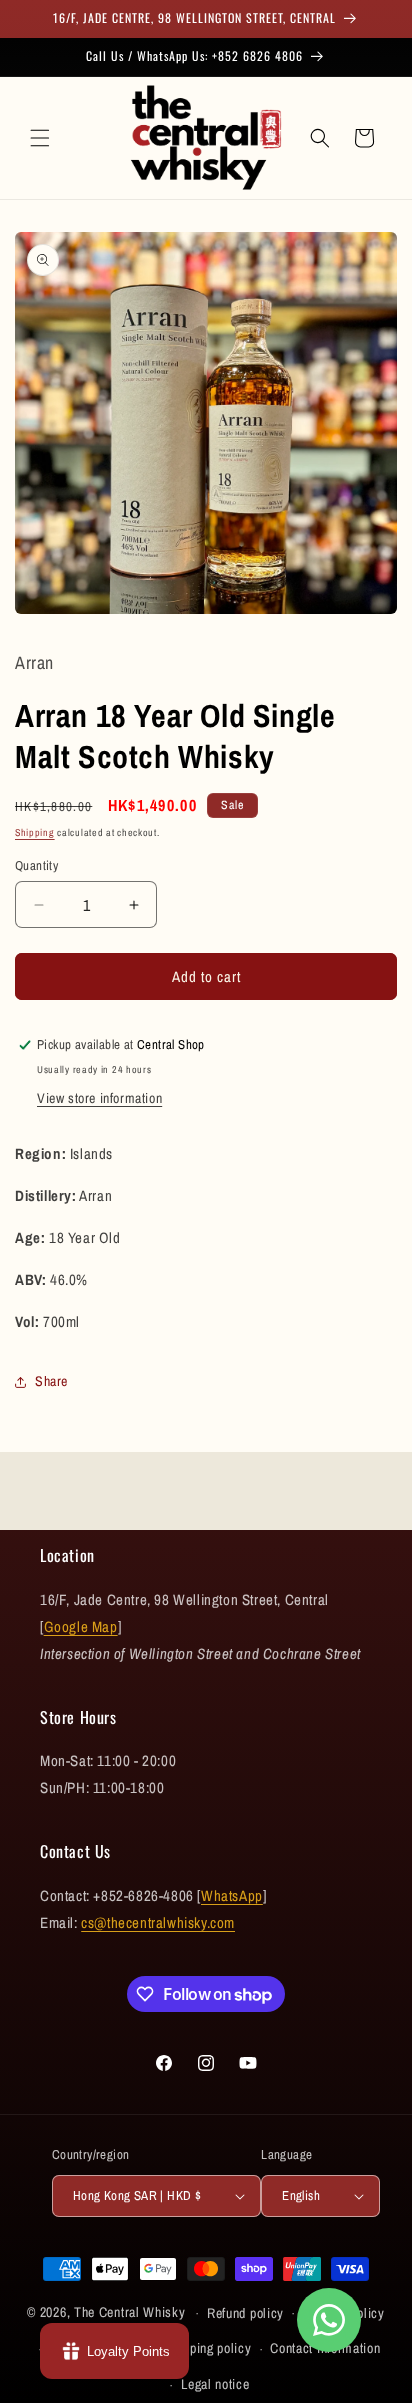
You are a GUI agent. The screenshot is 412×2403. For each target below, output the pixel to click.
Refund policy (245, 2313)
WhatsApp (232, 1895)
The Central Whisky (130, 2312)
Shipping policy (208, 2348)
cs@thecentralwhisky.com (158, 1922)
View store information (99, 1098)
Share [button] (51, 1381)
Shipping (35, 832)
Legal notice (215, 2384)
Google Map (81, 1626)
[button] (40, 138)
